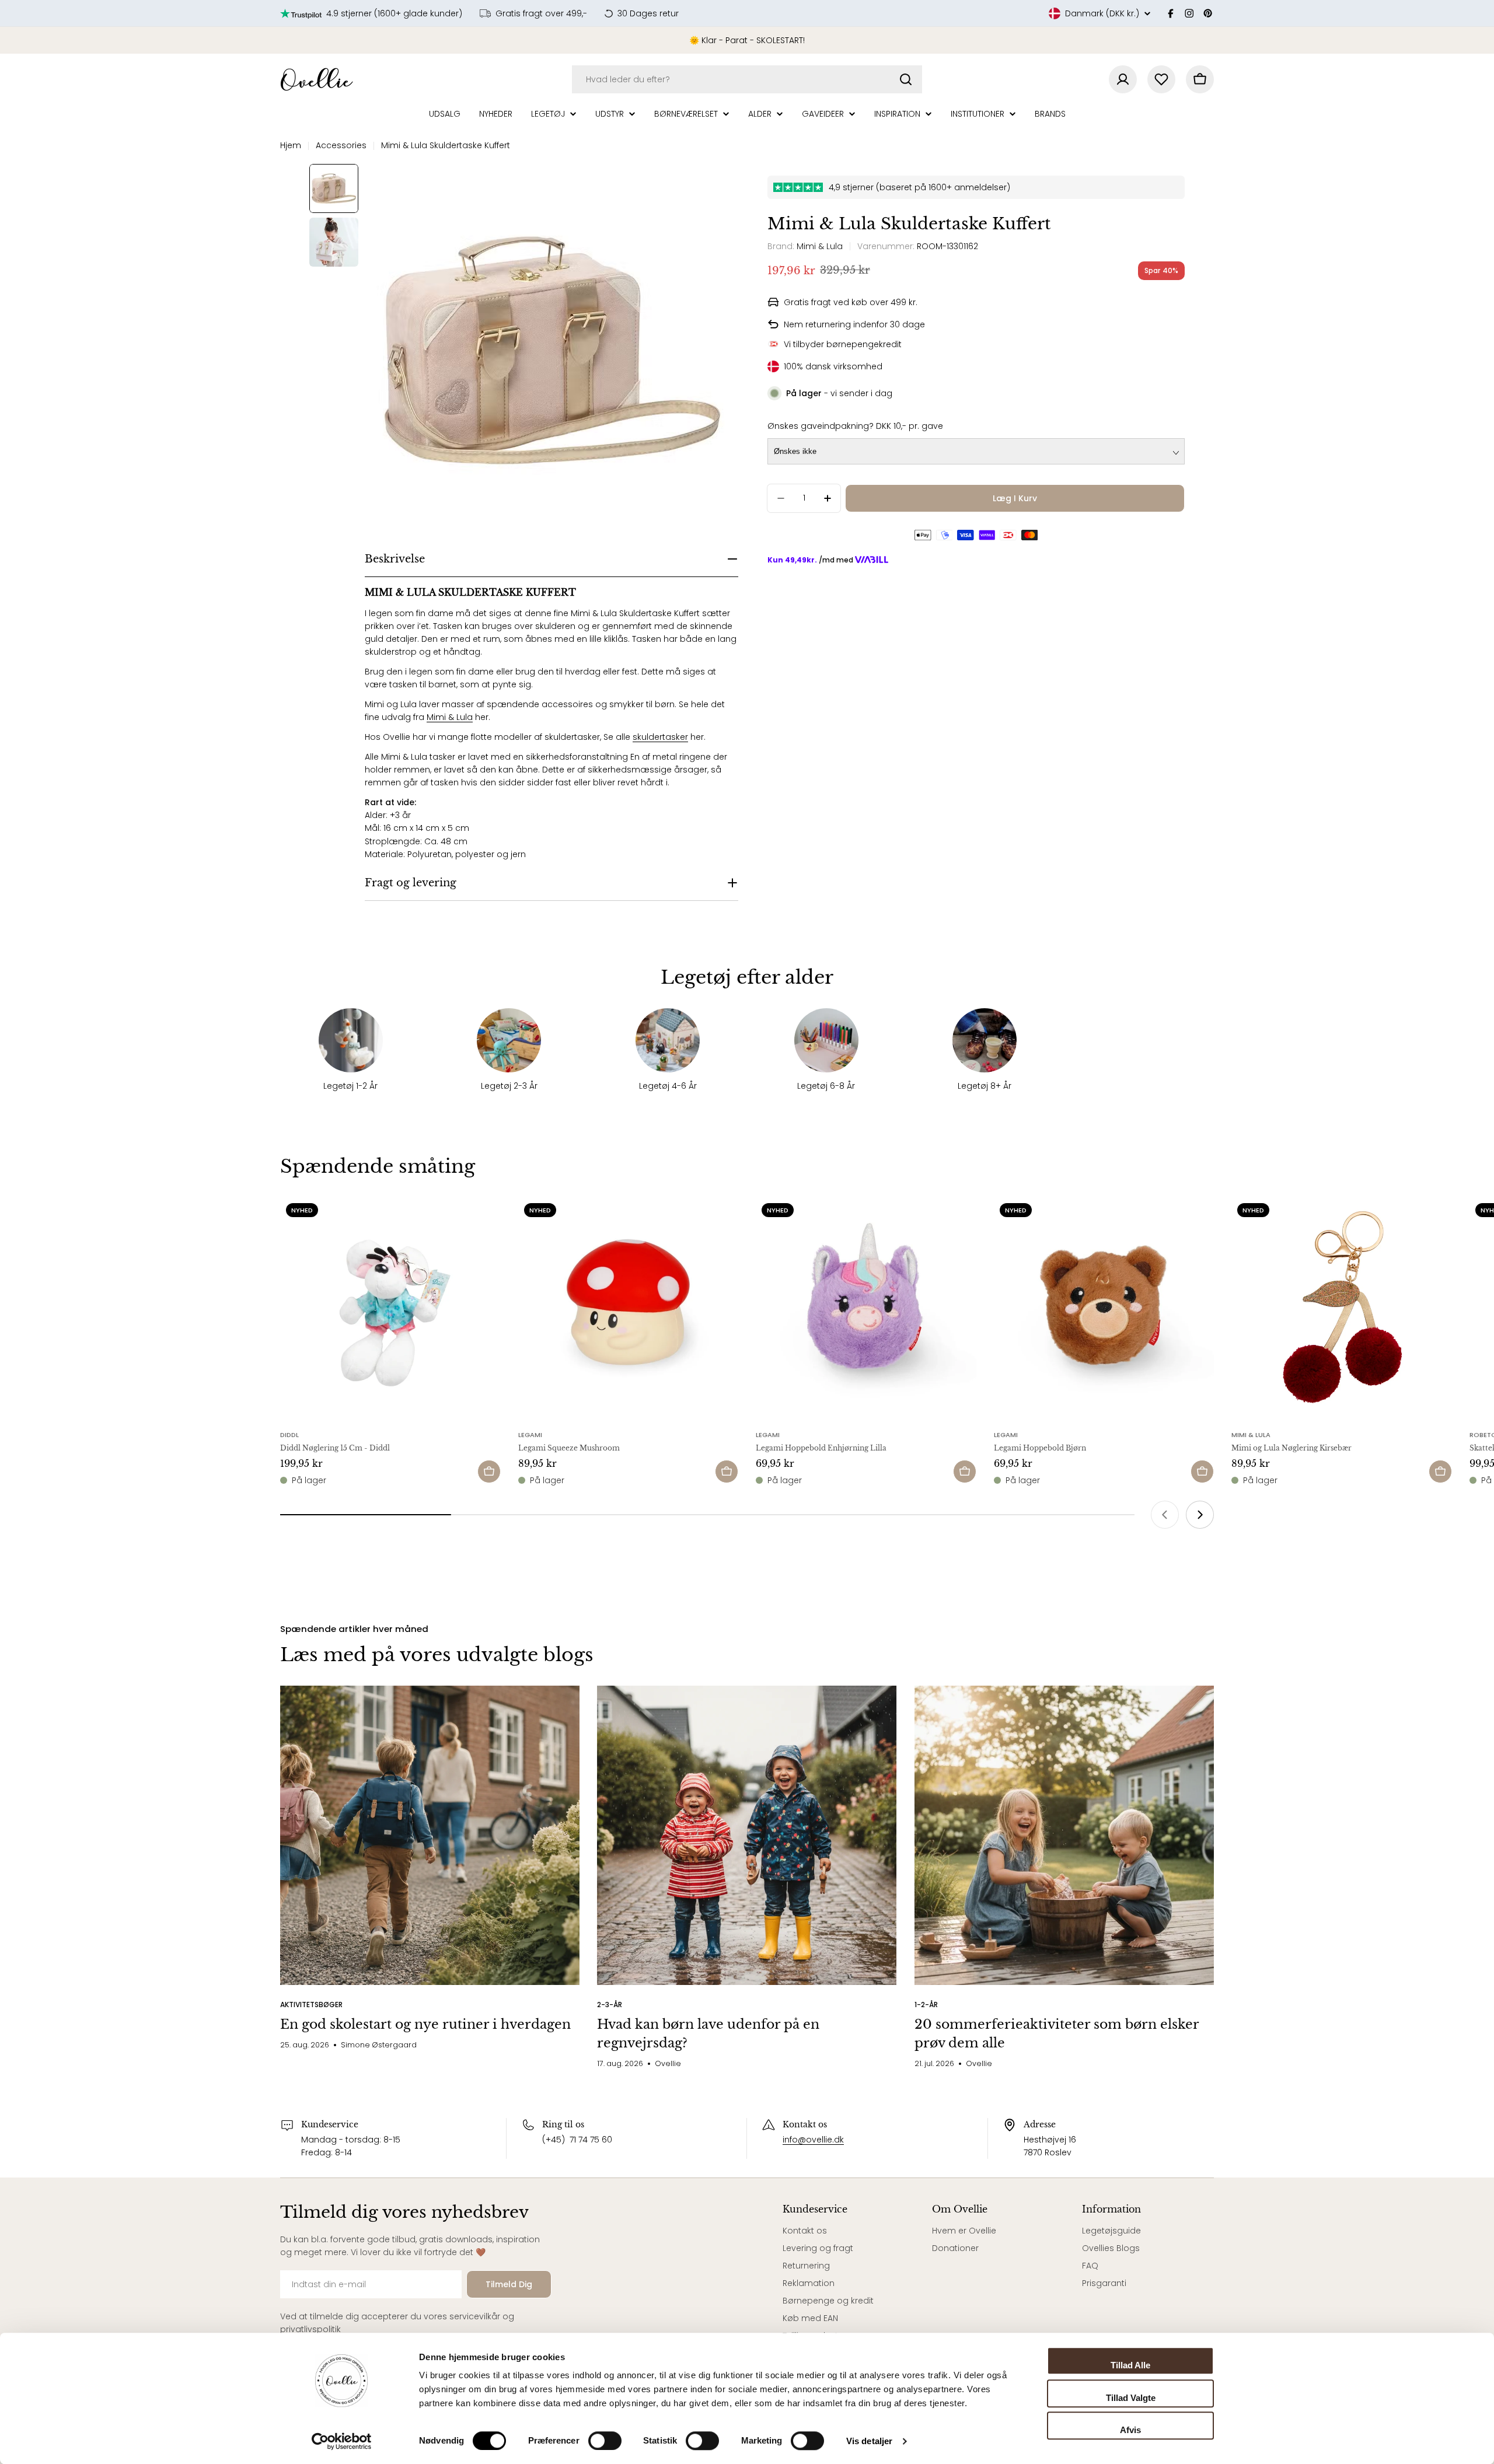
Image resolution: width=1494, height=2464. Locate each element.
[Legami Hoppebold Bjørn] (1104, 1308)
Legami (530, 1435)
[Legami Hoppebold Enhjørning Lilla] (866, 1308)
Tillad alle (1130, 2365)
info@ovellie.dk (813, 2140)
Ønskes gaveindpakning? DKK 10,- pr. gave (855, 426)
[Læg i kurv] (489, 1472)
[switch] (605, 2441)
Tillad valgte (1131, 2398)
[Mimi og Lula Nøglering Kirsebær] (1342, 1308)
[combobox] (747, 79)
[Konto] (1123, 79)
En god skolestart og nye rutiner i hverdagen (425, 2024)
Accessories (341, 145)
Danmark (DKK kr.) (1102, 13)
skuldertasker (660, 737)
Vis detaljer (869, 2441)
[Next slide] (1200, 1515)
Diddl (289, 1435)
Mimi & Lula (450, 717)
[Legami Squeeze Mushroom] (629, 1308)
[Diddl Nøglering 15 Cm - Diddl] (390, 1308)
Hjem (291, 145)
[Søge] (906, 79)
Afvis (1130, 2430)
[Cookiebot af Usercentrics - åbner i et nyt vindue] (342, 2441)
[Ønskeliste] (1161, 79)
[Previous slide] (1165, 1515)
